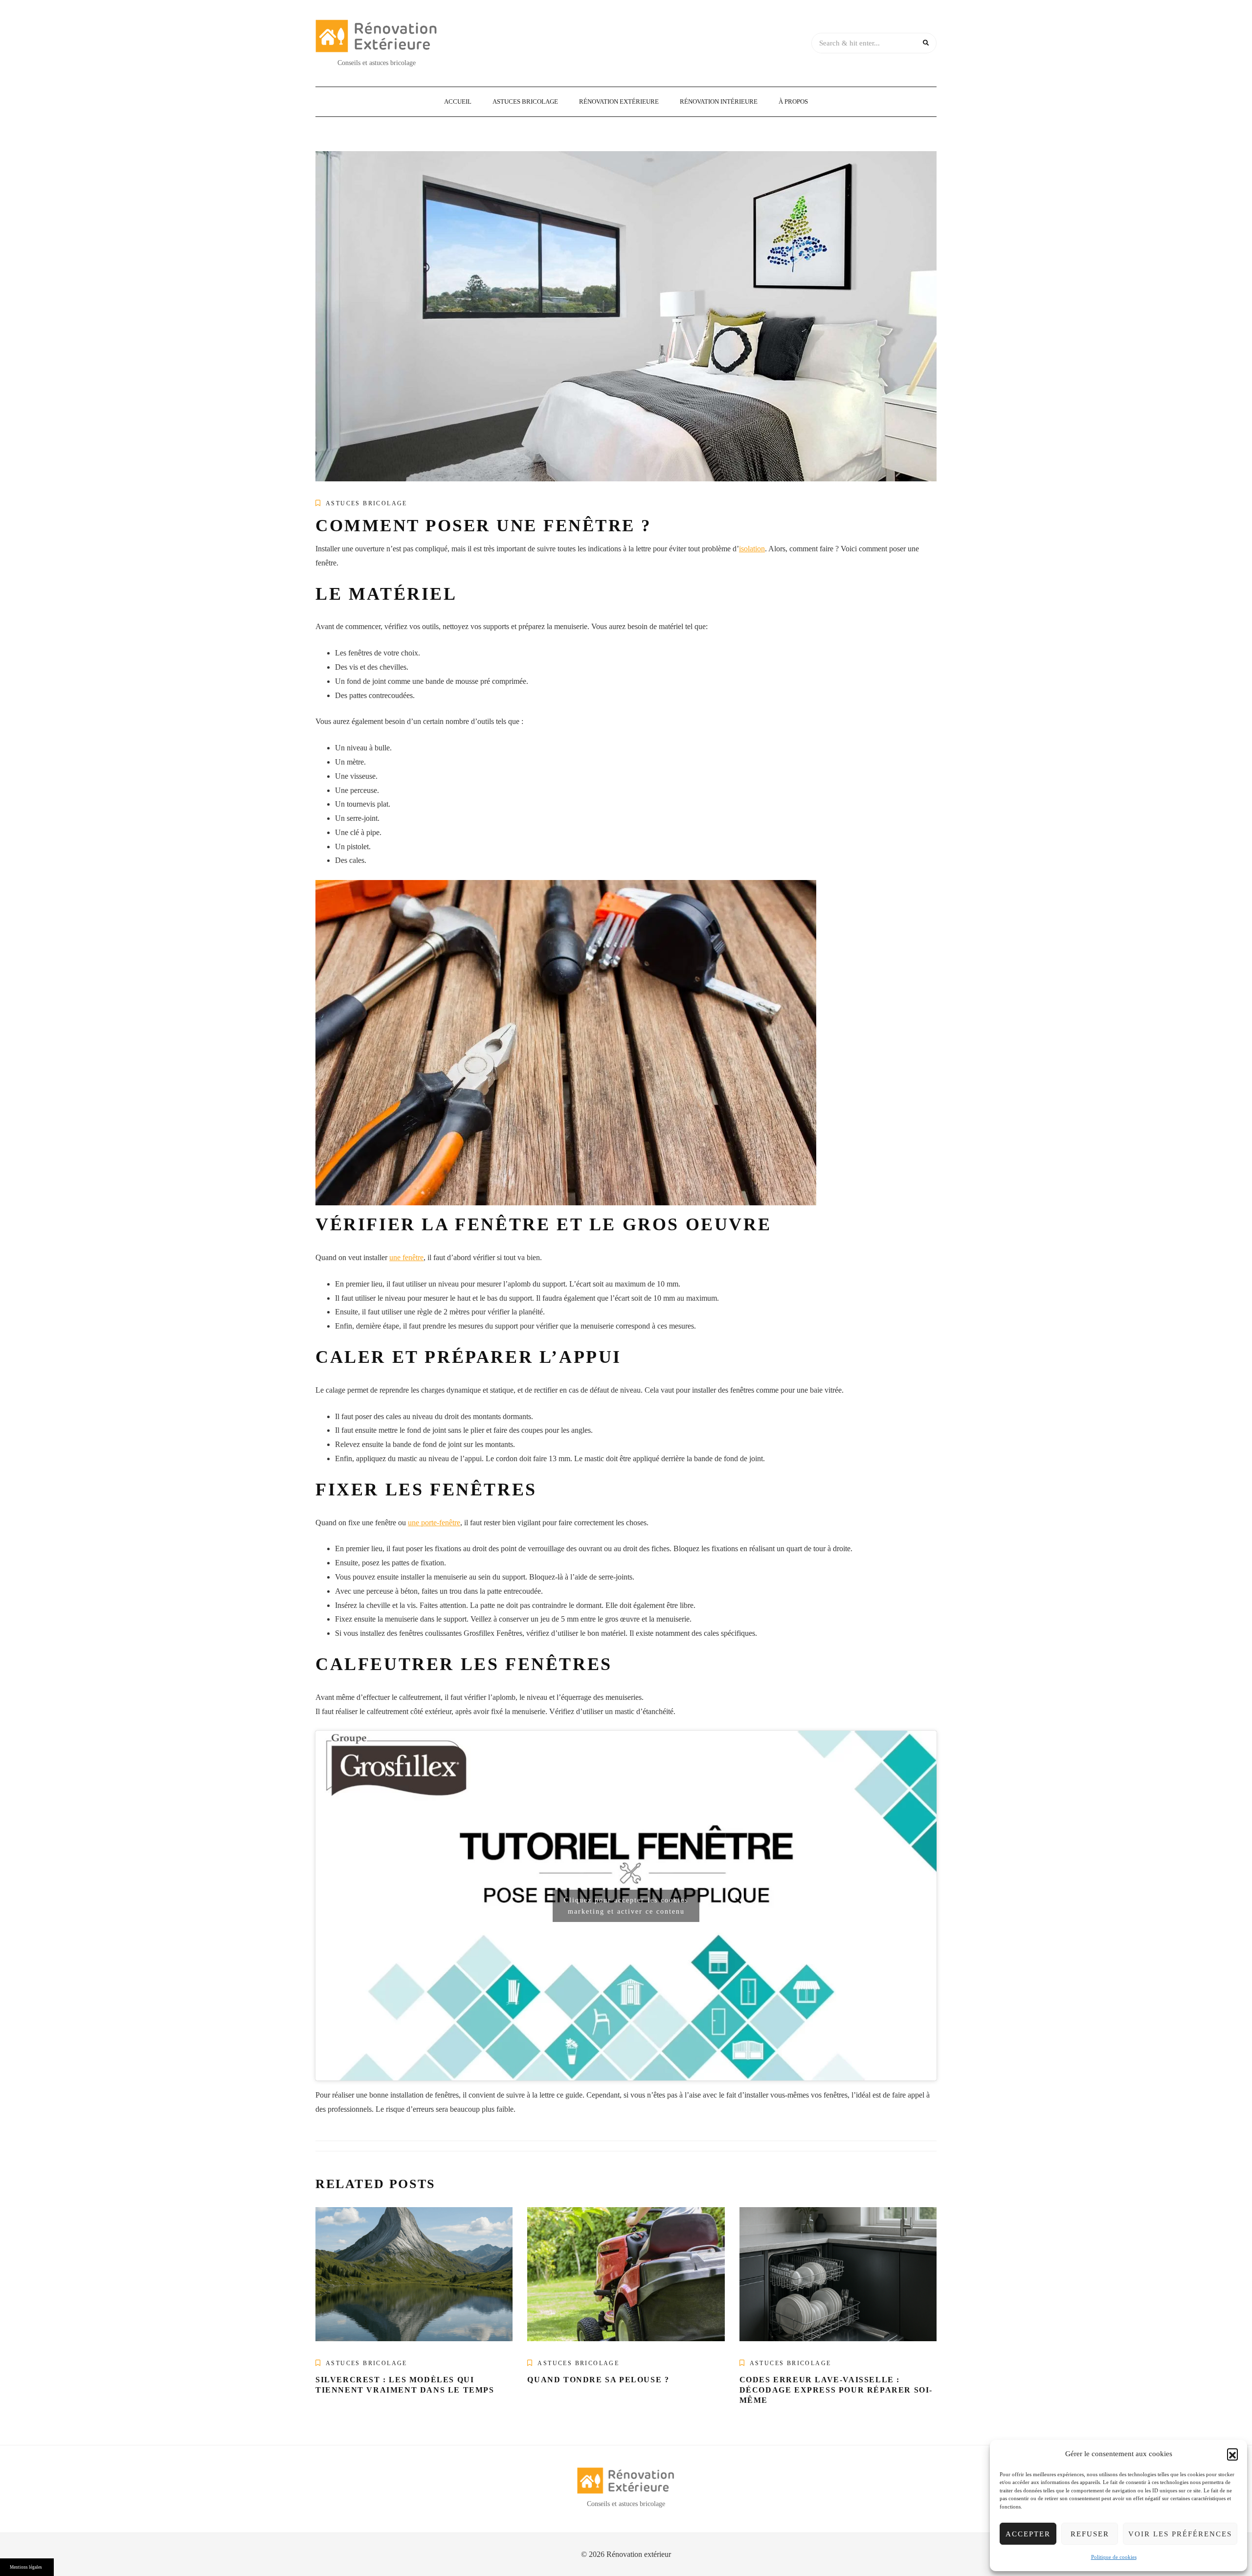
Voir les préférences (1180, 2534)
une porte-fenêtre (434, 1523)
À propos (793, 102)
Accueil (458, 102)
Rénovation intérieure (719, 102)
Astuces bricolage (525, 102)
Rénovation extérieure (619, 102)
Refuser (1090, 2534)
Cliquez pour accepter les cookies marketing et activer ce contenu (626, 1906)
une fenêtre (406, 1257)
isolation (752, 549)
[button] (1232, 2454)
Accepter (1028, 2534)
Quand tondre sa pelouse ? (598, 2380)
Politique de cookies (1114, 2557)
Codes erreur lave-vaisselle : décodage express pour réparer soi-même (836, 2390)
